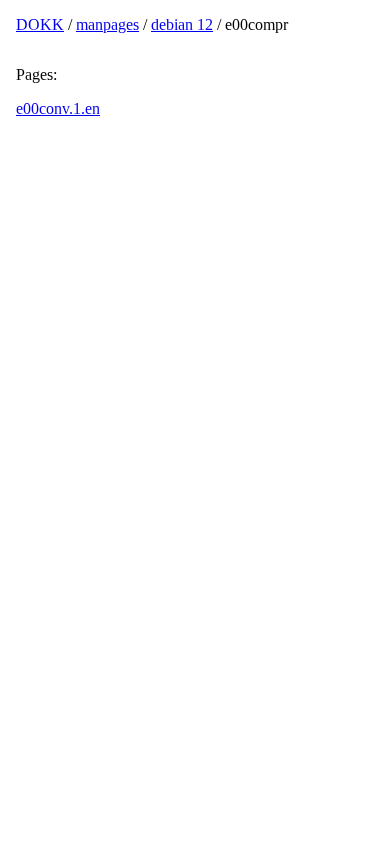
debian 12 (182, 24)
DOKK (40, 24)
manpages (107, 24)
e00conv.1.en (58, 108)
